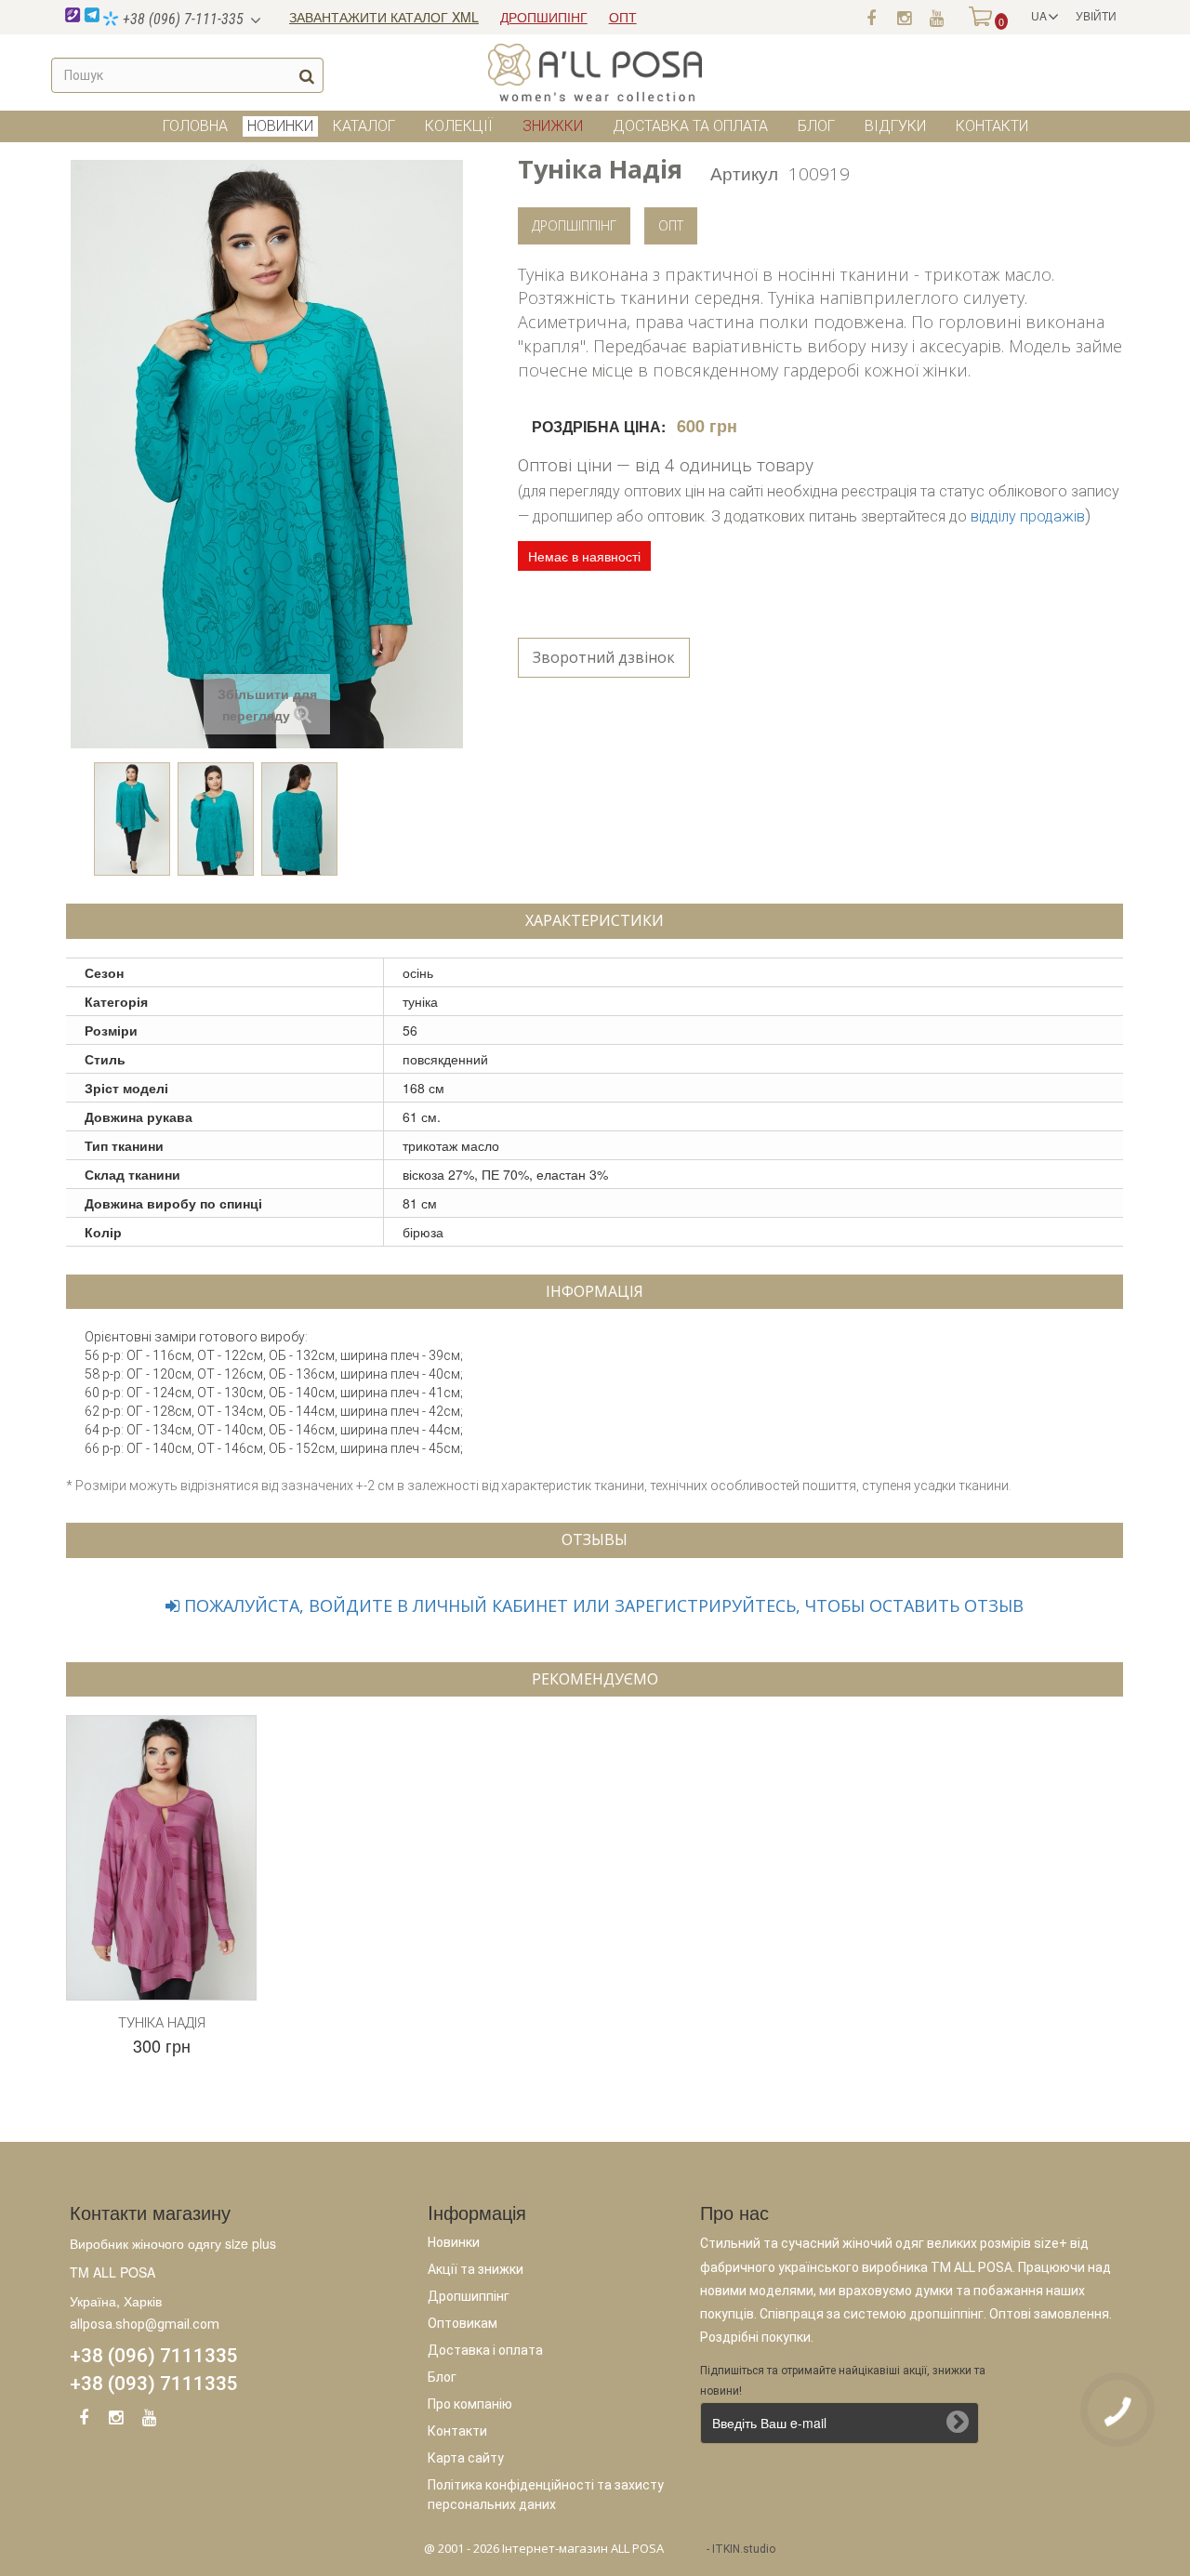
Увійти (1096, 15)
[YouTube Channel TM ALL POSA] (149, 2421)
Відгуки (895, 126)
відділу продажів (1028, 516)
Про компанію (470, 2404)
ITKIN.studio (744, 2549)
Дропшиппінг (469, 2296)
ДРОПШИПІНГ (544, 17)
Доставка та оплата (690, 126)
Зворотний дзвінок (604, 657)
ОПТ (623, 17)
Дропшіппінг (574, 225)
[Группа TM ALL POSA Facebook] (871, 17)
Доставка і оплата (485, 2350)
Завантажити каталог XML (384, 17)
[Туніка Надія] (132, 819)
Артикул (744, 172)
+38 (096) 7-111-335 (181, 19)
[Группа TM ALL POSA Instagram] (904, 17)
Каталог (364, 126)
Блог (816, 126)
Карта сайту (466, 2458)
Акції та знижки (476, 2269)
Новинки (454, 2242)
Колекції (459, 126)
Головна (195, 126)
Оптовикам (463, 2323)
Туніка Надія (162, 2023)
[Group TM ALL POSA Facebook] (84, 2421)
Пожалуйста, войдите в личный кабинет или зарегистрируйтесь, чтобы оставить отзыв (602, 1605)
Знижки (553, 126)
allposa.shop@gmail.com (145, 2324)
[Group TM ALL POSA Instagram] (116, 2421)
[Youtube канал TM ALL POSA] (936, 17)
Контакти (992, 126)
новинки (280, 126)
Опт (671, 225)
